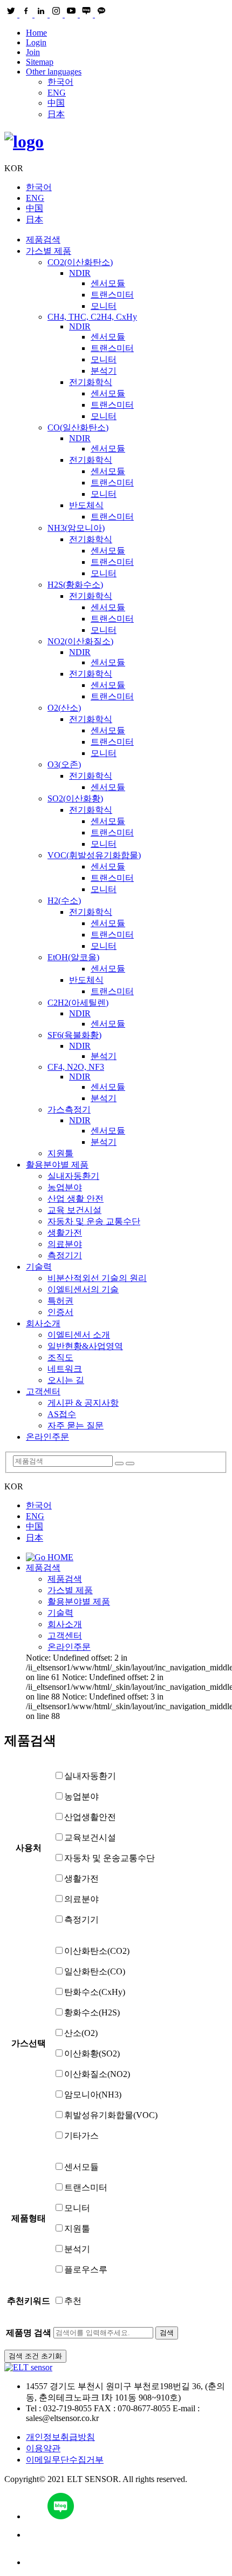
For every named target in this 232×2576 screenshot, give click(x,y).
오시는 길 (66, 1380)
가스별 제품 (49, 251)
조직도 (60, 1357)
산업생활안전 (90, 1817)
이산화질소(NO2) (97, 2074)
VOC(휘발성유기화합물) (94, 855)
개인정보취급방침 (60, 2437)
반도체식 (86, 505)
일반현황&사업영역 (85, 1346)
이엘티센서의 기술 (83, 1289)
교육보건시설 (90, 1837)
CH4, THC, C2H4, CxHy (92, 317)
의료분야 (65, 1244)
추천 (73, 2301)
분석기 (104, 371)
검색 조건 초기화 (35, 2356)
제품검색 (43, 240)
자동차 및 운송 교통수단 (94, 1221)
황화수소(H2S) (92, 2012)
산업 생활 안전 (76, 1199)
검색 (167, 2333)
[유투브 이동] (127, 2535)
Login (36, 42)
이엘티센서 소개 (79, 1335)
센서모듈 (108, 283)
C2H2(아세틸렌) (78, 1003)
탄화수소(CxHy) (95, 1992)
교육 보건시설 (74, 1210)
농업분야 (65, 1187)
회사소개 (43, 1323)
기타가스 (81, 2136)
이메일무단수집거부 (65, 2460)
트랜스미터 (112, 295)
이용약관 (43, 2448)
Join (33, 52)
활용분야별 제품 (57, 1165)
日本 (56, 114)
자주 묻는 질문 (76, 1425)
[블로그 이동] (127, 2507)
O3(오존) (64, 764)
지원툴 (60, 1153)
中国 (56, 103)
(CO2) (97, 1951)
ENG (57, 93)
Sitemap (40, 62)
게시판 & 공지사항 (83, 1403)
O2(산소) (64, 708)
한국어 (60, 82)
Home (36, 33)
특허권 (60, 1301)
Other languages (54, 72)
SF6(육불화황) (74, 1035)
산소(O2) (81, 2033)
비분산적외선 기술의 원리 (97, 1278)
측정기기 (65, 1255)
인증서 (60, 1312)
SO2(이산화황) (75, 798)
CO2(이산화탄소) (80, 262)
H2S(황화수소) (75, 585)
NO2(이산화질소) (80, 641)
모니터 (104, 306)
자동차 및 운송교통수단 (110, 1858)
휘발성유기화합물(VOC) (111, 2115)
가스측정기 (69, 1110)
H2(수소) (64, 901)
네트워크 (65, 1369)
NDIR (80, 273)
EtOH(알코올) (73, 957)
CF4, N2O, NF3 (76, 1067)
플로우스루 (86, 2270)
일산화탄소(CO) (95, 1971)
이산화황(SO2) (92, 2054)
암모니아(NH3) (93, 2095)
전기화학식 (91, 382)
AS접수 (62, 1414)
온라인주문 (47, 1437)
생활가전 (65, 1233)
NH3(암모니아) (76, 528)
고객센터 (43, 1391)
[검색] (119, 1464)
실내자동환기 (73, 1176)
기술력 (39, 1267)
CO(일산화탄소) (78, 427)
